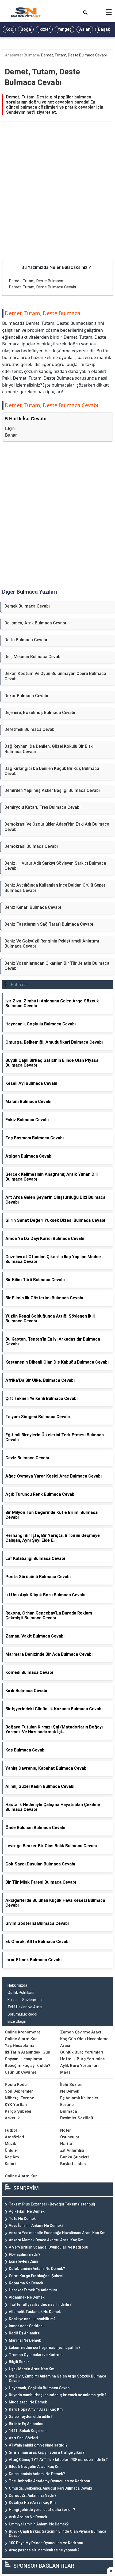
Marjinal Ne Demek (25, 2340)
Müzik (10, 2144)
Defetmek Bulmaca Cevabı (30, 729)
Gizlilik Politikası (21, 1993)
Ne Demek (70, 2091)
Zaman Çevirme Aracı (81, 2032)
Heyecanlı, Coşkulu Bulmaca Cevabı (40, 2388)
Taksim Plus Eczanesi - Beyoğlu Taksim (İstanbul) (52, 2204)
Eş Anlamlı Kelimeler (79, 2098)
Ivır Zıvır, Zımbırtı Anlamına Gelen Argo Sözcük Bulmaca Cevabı (57, 2378)
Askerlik (12, 2118)
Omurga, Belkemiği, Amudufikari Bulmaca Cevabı (51, 2488)
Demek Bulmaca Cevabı (27, 606)
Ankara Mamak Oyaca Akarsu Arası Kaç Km (46, 2240)
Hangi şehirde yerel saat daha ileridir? (42, 2510)
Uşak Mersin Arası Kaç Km (32, 2369)
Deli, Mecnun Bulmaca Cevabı (33, 657)
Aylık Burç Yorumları (79, 2066)
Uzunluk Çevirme (21, 2072)
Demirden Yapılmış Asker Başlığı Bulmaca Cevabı (52, 790)
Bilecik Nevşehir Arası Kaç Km (35, 2467)
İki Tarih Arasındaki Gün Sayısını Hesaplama (28, 2056)
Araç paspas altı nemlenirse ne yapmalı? (44, 2550)
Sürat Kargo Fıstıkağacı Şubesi (36, 2276)
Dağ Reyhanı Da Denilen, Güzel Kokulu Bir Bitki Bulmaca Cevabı (49, 749)
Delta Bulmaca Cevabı (26, 640)
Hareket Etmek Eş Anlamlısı (33, 2290)
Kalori (10, 2164)
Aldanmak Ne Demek (27, 2297)
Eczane (67, 2105)
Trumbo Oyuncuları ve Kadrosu (36, 2355)
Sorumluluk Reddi (22, 2014)
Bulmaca (31, 55)
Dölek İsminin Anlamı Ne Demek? (37, 2269)
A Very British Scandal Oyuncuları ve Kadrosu (49, 2247)
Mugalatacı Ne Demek (28, 2402)
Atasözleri (14, 2137)
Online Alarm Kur (21, 2039)
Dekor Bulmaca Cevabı (26, 696)
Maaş (65, 2072)
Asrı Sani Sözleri (23, 2438)
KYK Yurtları (16, 2105)
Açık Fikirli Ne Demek (27, 2211)
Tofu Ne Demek (22, 2219)
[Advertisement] (57, 199)
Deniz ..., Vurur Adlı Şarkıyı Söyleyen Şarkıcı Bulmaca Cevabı (55, 866)
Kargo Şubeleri (19, 2111)
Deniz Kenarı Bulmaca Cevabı (33, 907)
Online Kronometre (23, 2032)
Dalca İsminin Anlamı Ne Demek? (37, 2474)
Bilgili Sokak (19, 2362)
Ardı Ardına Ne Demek (28, 2517)
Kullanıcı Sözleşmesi (25, 2000)
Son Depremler (19, 2091)
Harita (66, 2144)
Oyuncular (70, 2137)
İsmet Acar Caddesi (26, 2326)
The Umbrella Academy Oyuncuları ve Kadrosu (49, 2481)
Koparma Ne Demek (26, 2283)
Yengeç (65, 29)
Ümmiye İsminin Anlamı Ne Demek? (39, 2524)
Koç (9, 29)
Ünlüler (11, 2150)
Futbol (11, 2130)
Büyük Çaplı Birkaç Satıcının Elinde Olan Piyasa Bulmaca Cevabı (57, 2534)
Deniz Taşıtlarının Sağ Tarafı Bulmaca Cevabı (49, 924)
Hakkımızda (17, 1985)
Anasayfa (13, 55)
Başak (104, 29)
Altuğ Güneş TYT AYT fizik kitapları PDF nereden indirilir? (58, 2460)
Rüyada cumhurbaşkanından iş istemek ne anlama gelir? (58, 2395)
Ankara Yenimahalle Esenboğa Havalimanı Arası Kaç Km (57, 2233)
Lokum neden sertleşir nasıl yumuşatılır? (45, 2348)
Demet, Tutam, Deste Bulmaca (36, 281)
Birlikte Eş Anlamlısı (26, 2424)
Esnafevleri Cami (23, 2261)
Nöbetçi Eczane (19, 2098)
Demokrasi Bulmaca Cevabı (31, 846)
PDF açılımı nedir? (25, 2254)
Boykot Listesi (73, 2164)
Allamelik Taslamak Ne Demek (35, 2312)
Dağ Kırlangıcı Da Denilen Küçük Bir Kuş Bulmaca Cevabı (52, 771)
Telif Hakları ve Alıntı (25, 2007)
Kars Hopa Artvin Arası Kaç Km (36, 2409)
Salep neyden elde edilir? (31, 2417)
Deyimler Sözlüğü (77, 2118)
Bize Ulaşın (17, 2021)
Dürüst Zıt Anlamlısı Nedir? (33, 2495)
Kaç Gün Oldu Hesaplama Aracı (84, 2042)
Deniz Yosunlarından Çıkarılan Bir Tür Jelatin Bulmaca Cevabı (57, 966)
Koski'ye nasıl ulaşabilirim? (32, 2319)
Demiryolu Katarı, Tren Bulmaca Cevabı (43, 807)
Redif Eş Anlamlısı (25, 2333)
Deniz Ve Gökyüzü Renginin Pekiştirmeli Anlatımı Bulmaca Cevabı (52, 944)
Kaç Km (12, 2157)
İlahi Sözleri (71, 2085)
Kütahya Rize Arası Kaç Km (32, 2502)
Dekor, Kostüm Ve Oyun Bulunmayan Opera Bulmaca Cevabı (55, 676)
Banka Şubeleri (74, 2157)
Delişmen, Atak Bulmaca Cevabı (35, 623)
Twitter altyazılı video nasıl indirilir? (40, 2304)
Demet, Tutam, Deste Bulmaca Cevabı (74, 55)
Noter (66, 2130)
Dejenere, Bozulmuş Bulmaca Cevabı (40, 713)
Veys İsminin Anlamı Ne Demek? (36, 2226)
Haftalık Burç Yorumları (83, 2059)
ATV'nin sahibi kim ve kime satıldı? (38, 2445)
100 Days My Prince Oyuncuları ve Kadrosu (46, 2543)
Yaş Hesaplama (20, 2045)
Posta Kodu (16, 2085)
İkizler (44, 29)
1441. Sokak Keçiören (28, 2431)
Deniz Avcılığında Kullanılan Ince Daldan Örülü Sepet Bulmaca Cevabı (55, 888)
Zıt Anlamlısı (72, 2150)
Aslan (85, 29)
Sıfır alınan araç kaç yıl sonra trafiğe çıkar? (47, 2452)
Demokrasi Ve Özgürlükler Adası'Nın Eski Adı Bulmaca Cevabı (57, 827)
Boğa (26, 29)
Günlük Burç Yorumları (82, 2052)
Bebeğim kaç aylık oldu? (28, 2066)
